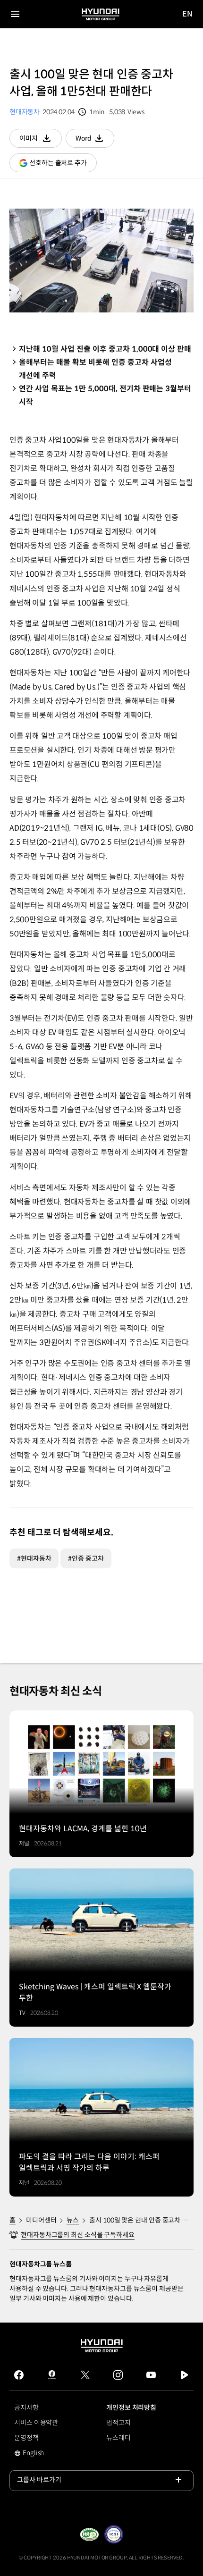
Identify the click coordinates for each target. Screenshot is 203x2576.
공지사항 (26, 2408)
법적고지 (118, 2423)
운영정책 (26, 2438)
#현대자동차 (34, 1558)
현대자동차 (25, 112)
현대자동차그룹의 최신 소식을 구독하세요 (78, 2235)
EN (188, 14)
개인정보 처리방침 (131, 2408)
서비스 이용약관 (36, 2423)
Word (95, 141)
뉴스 (73, 2220)
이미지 (41, 141)
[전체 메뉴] (15, 14)
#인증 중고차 (86, 1558)
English (40, 2454)
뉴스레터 (118, 2438)
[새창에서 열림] (89, 2534)
